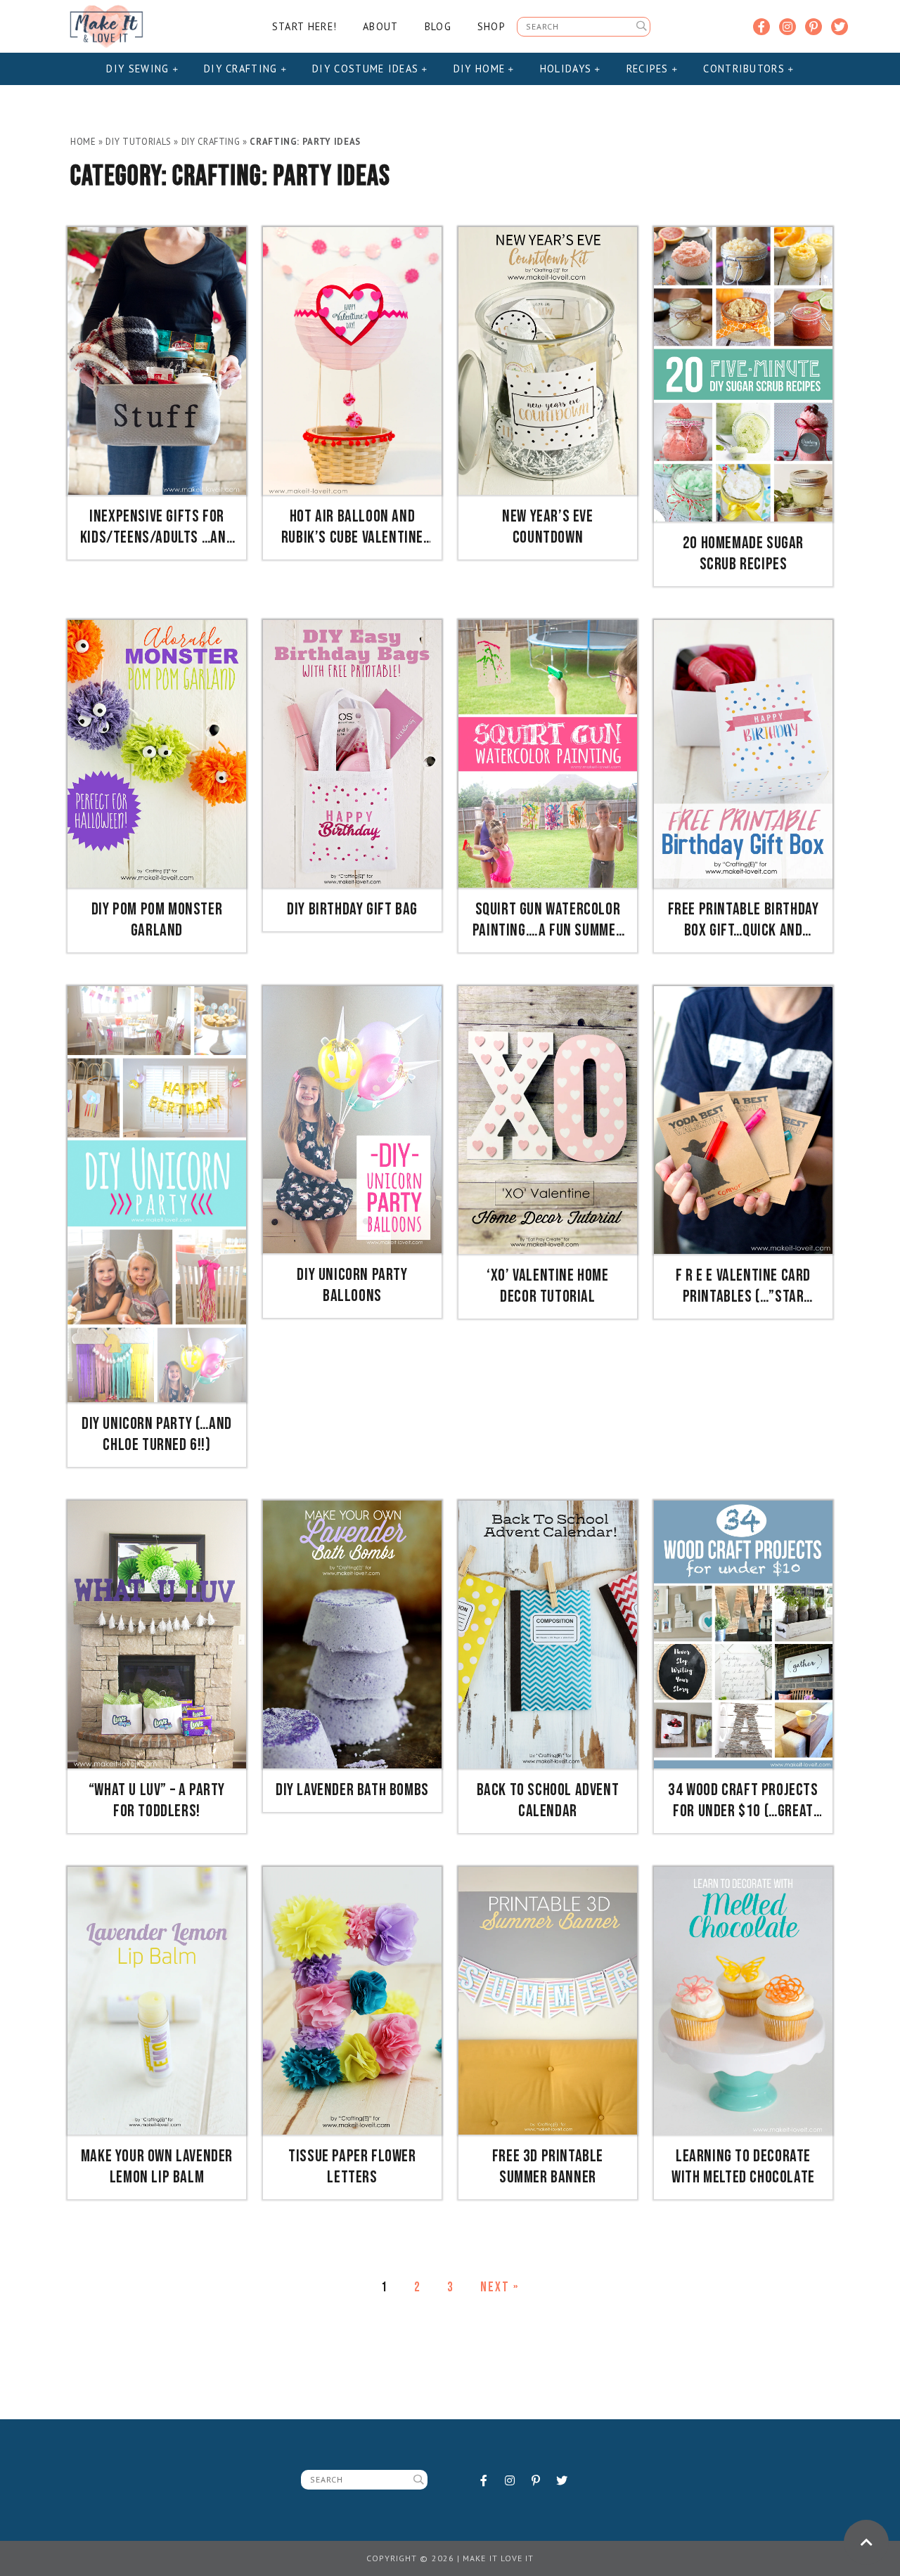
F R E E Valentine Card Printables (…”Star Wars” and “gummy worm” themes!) (743, 1286)
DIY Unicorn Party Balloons (352, 1285)
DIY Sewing (139, 69)
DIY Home (481, 69)
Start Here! (304, 26)
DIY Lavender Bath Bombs (352, 1790)
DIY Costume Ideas (367, 69)
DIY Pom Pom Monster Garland (157, 920)
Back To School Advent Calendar (548, 1800)
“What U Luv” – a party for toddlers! (157, 1800)
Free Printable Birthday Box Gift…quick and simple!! (744, 920)
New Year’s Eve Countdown (547, 527)
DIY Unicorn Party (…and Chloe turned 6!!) (157, 1434)
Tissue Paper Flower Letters (352, 2167)
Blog (438, 26)
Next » (500, 2287)
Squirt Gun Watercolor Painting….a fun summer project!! (548, 920)
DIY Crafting (243, 69)
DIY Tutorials (138, 142)
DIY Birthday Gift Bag (352, 909)
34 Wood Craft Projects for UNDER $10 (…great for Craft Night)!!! (743, 1801)
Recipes (649, 69)
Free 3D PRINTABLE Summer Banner (548, 2167)
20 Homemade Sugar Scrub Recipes (743, 554)
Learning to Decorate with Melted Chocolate (743, 2167)
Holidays (568, 69)
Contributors (746, 69)
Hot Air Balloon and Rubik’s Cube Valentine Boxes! (352, 527)
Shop (491, 26)
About (380, 26)
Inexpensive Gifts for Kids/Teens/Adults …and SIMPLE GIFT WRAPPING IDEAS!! (157, 527)
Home (83, 142)
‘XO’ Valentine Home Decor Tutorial (547, 1286)
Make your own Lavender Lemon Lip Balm (157, 2167)
